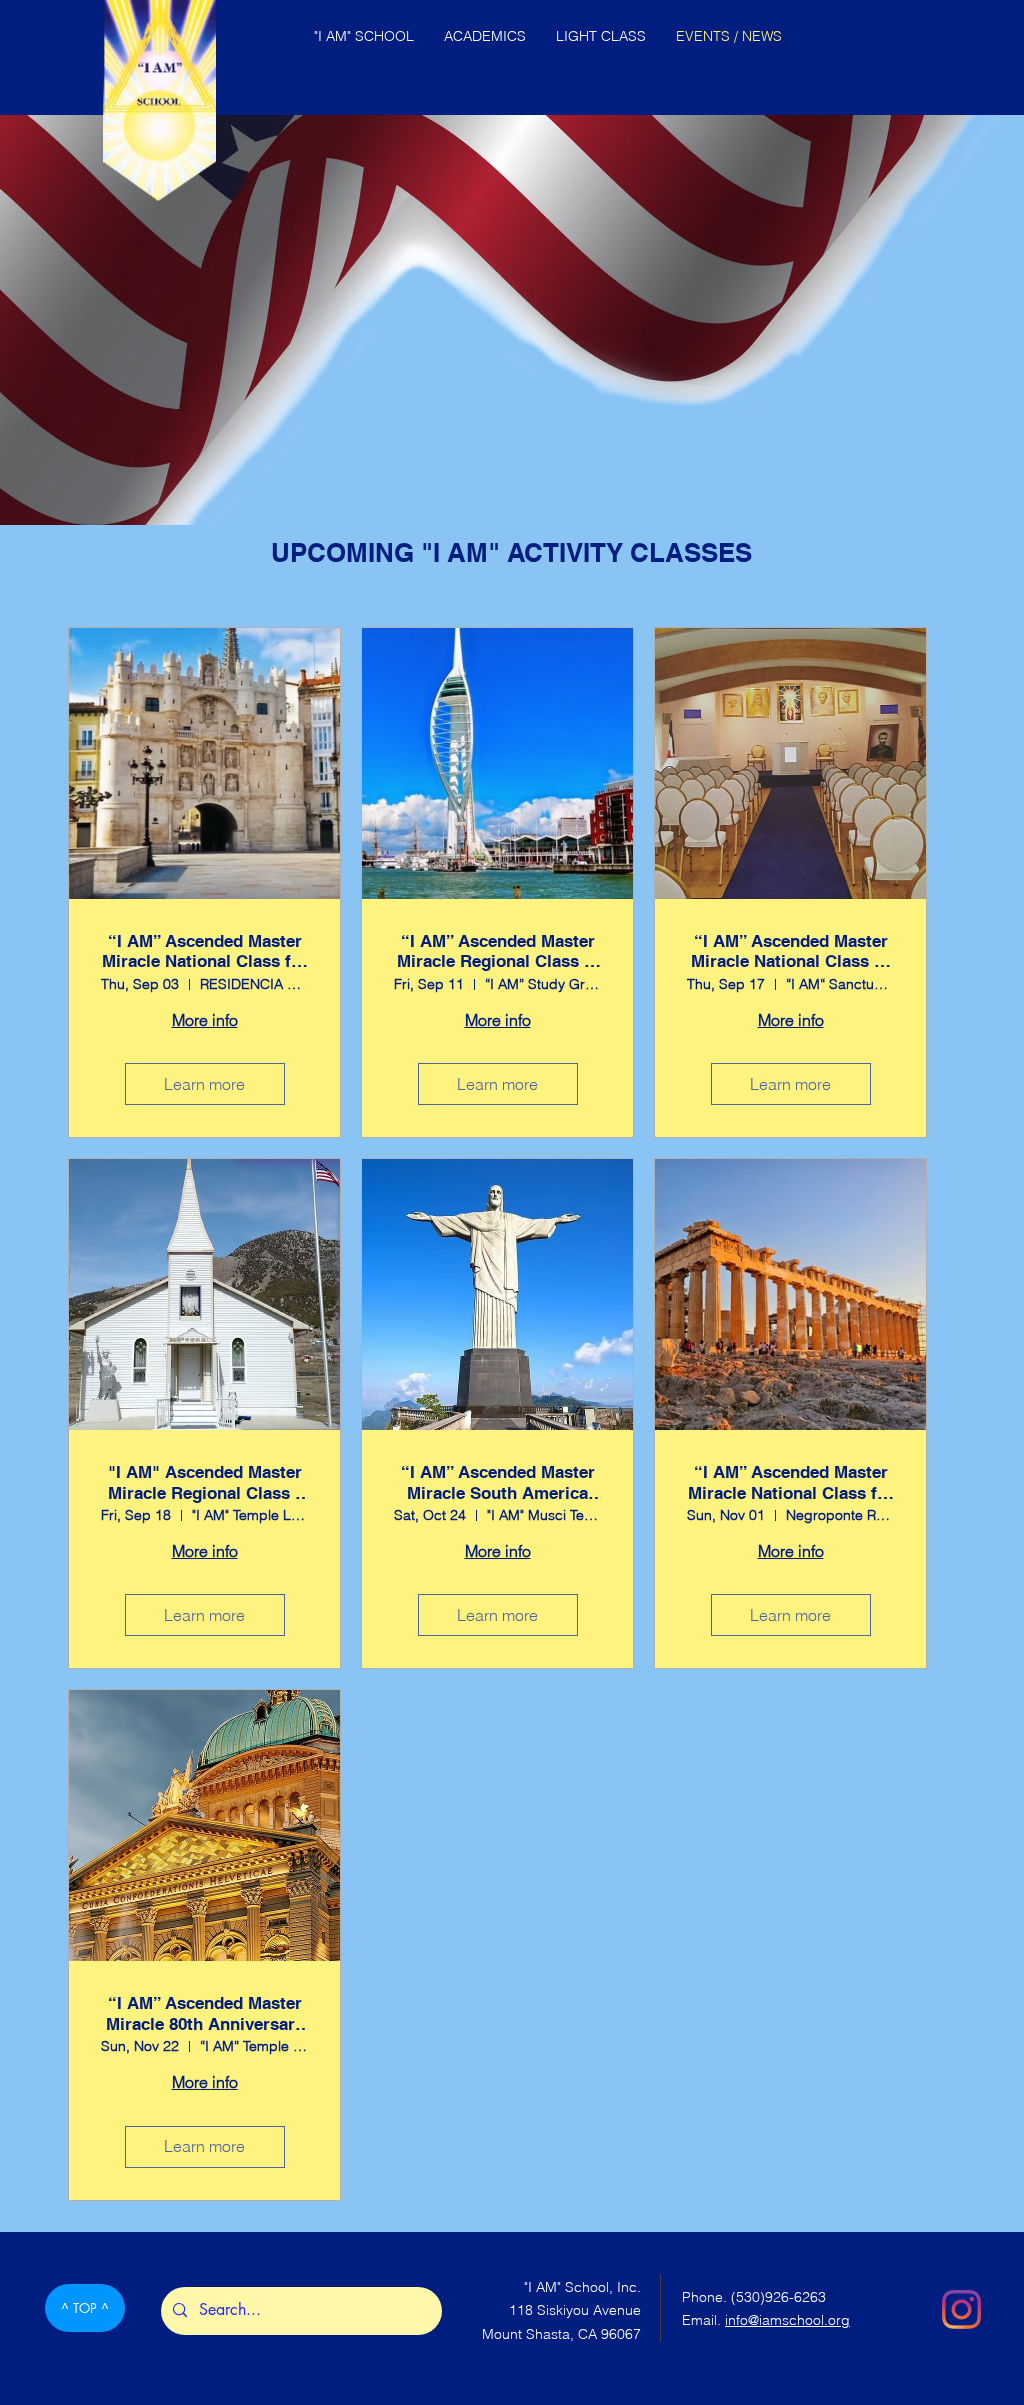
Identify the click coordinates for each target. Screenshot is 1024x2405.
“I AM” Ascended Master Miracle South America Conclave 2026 (498, 1482)
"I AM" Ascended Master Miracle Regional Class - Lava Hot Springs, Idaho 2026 (205, 1482)
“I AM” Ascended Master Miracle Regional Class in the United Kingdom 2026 (498, 951)
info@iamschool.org (787, 2320)
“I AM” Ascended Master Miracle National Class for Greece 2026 (791, 1482)
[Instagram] (961, 2309)
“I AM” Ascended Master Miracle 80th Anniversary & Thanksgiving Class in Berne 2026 (205, 2013)
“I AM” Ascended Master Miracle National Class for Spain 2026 (205, 951)
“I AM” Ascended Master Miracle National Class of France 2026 (790, 951)
